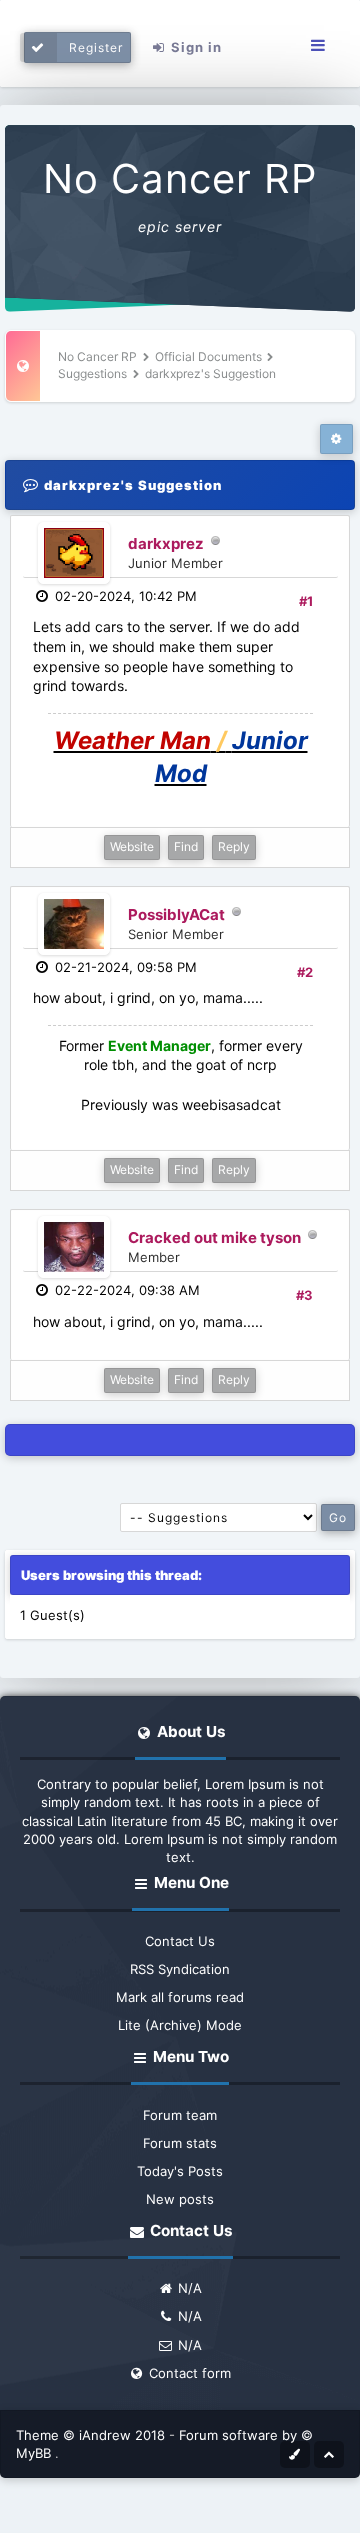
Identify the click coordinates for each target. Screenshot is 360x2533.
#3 (304, 1295)
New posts (180, 2199)
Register (96, 47)
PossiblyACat (176, 914)
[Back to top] (329, 2453)
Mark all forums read (180, 1997)
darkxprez (166, 543)
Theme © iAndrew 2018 (92, 2435)
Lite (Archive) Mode (180, 2025)
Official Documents (208, 356)
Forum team (180, 2115)
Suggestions (92, 373)
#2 (305, 972)
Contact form (188, 2373)
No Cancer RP (180, 178)
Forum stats (180, 2143)
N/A (188, 2288)
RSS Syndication (180, 1969)
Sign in (194, 47)
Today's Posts (180, 2171)
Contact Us (180, 1941)
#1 (306, 601)
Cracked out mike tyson (214, 1237)
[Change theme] (295, 2453)
